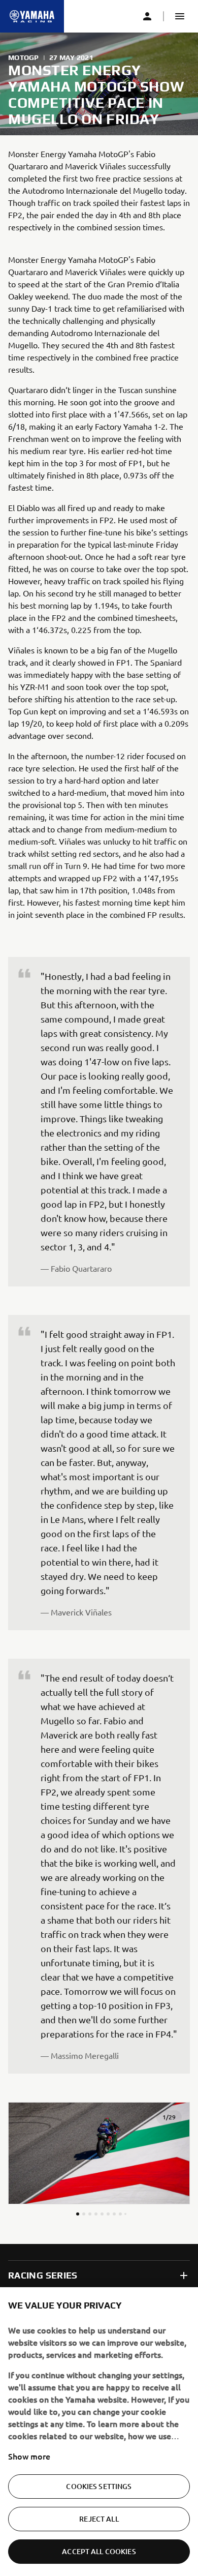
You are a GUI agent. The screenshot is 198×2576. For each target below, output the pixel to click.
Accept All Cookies (99, 2551)
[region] (99, 2432)
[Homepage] (32, 16)
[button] (180, 16)
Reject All (99, 2519)
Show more (29, 2456)
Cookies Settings (99, 2486)
